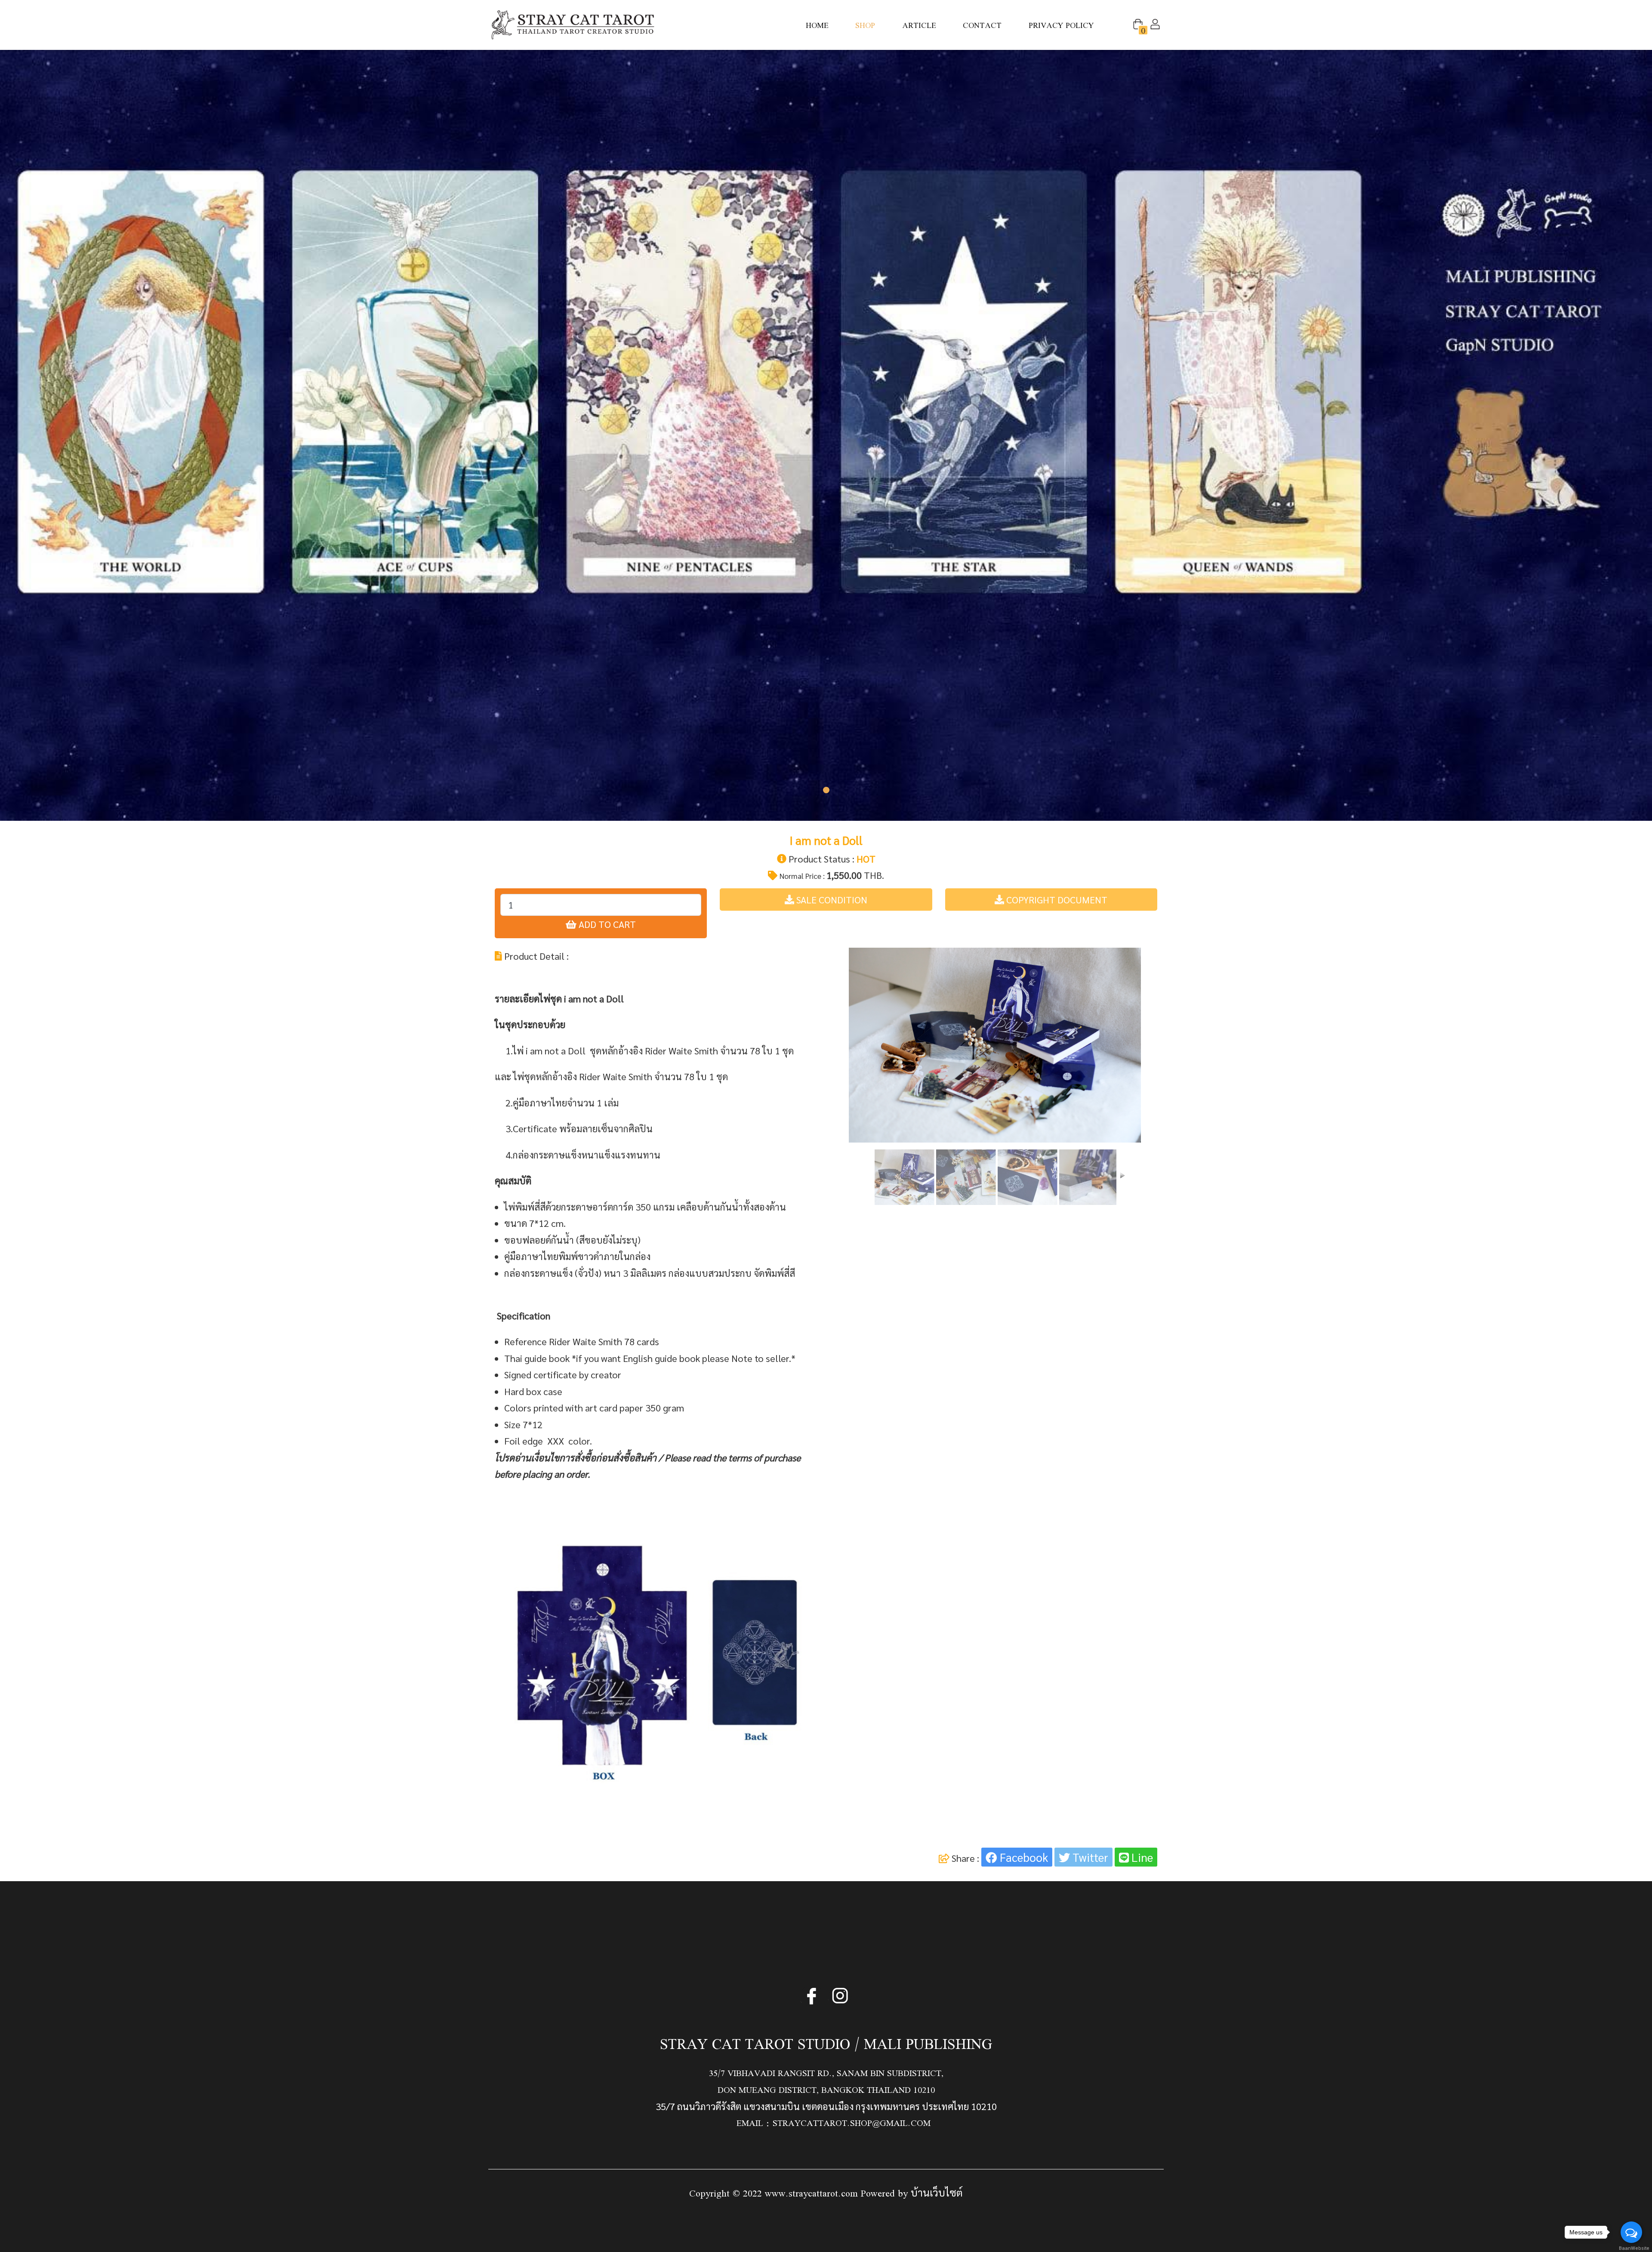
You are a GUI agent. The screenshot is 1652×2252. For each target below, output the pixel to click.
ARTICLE (919, 25)
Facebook (1023, 1857)
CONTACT (982, 25)
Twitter (1089, 1857)
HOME (817, 25)
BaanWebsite (1632, 2248)
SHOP (865, 25)
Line (1141, 1857)
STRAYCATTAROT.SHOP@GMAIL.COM (852, 2123)
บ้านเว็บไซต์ (937, 2192)
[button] (1138, 23)
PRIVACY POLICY (1061, 25)
